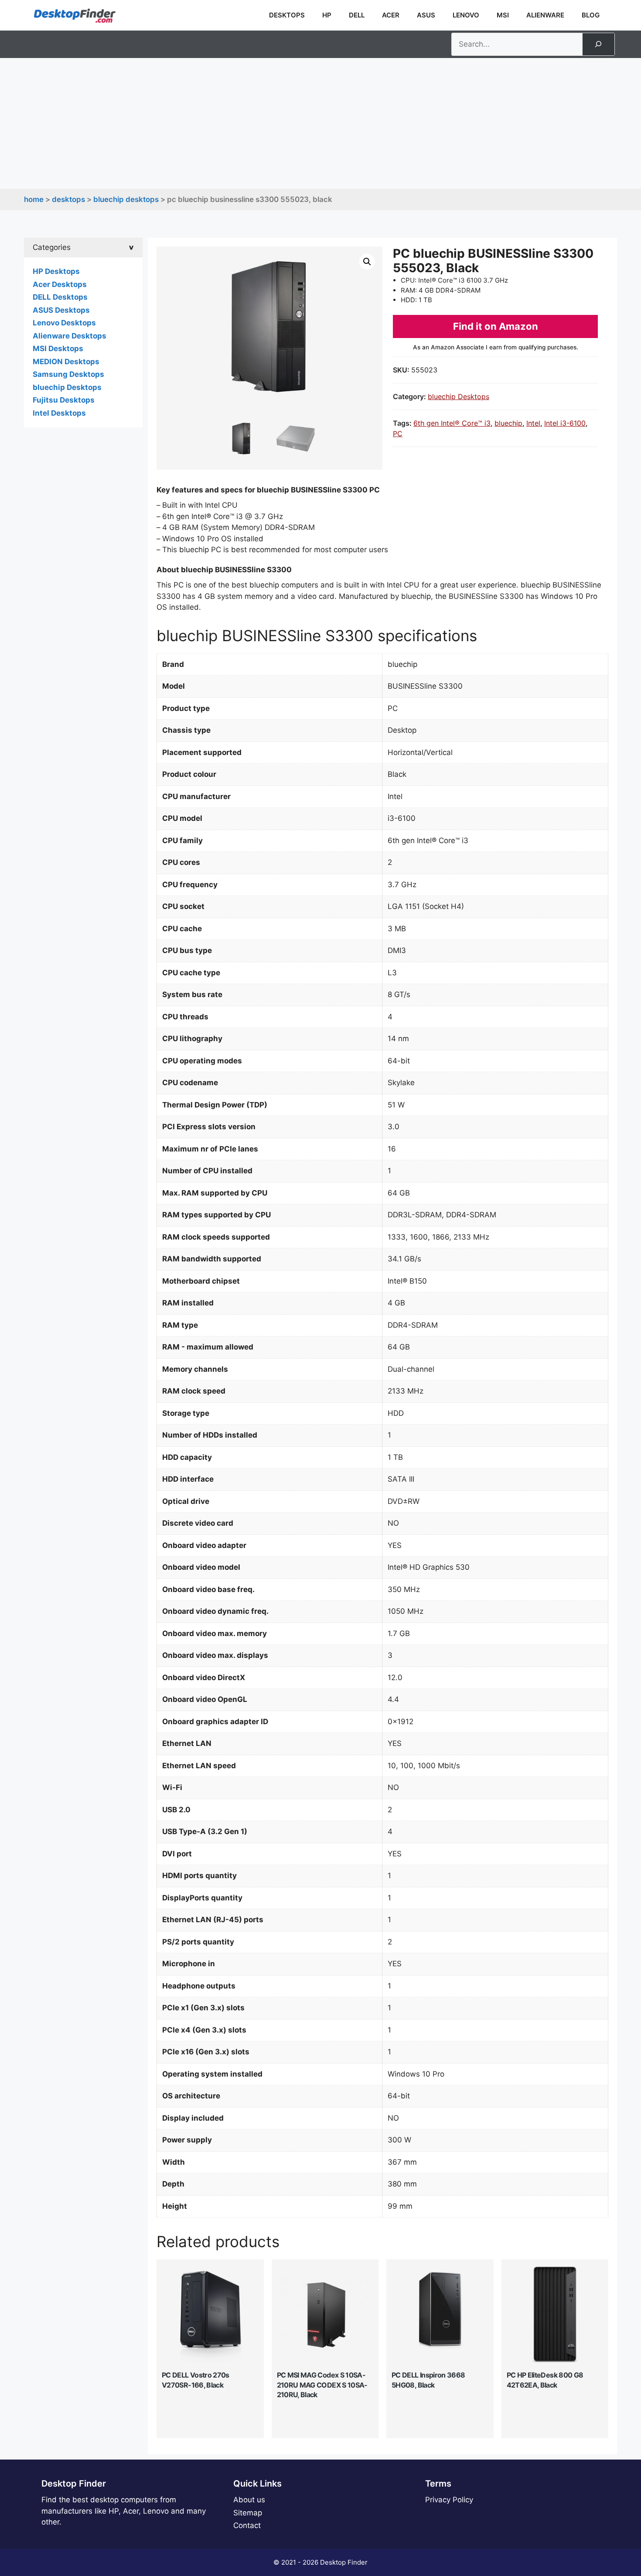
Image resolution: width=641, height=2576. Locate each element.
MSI (503, 15)
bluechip (508, 423)
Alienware (545, 15)
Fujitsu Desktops (64, 400)
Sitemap (248, 2513)
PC (398, 434)
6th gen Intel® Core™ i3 (452, 423)
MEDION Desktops (66, 362)
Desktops (287, 15)
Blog (591, 15)
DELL (357, 15)
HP (327, 15)
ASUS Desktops (61, 310)
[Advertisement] (320, 123)
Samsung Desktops (68, 374)
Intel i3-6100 (565, 423)
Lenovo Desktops (64, 323)
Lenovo (466, 15)
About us (249, 2500)
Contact (247, 2525)
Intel (533, 423)
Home (34, 199)
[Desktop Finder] (75, 15)
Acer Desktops (60, 284)
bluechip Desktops (126, 199)
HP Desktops (56, 271)
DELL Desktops (60, 297)
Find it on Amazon (496, 326)
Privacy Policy (449, 2500)
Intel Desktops (59, 413)
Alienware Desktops (70, 336)
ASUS (426, 15)
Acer (391, 15)
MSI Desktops (58, 348)
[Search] (598, 44)
